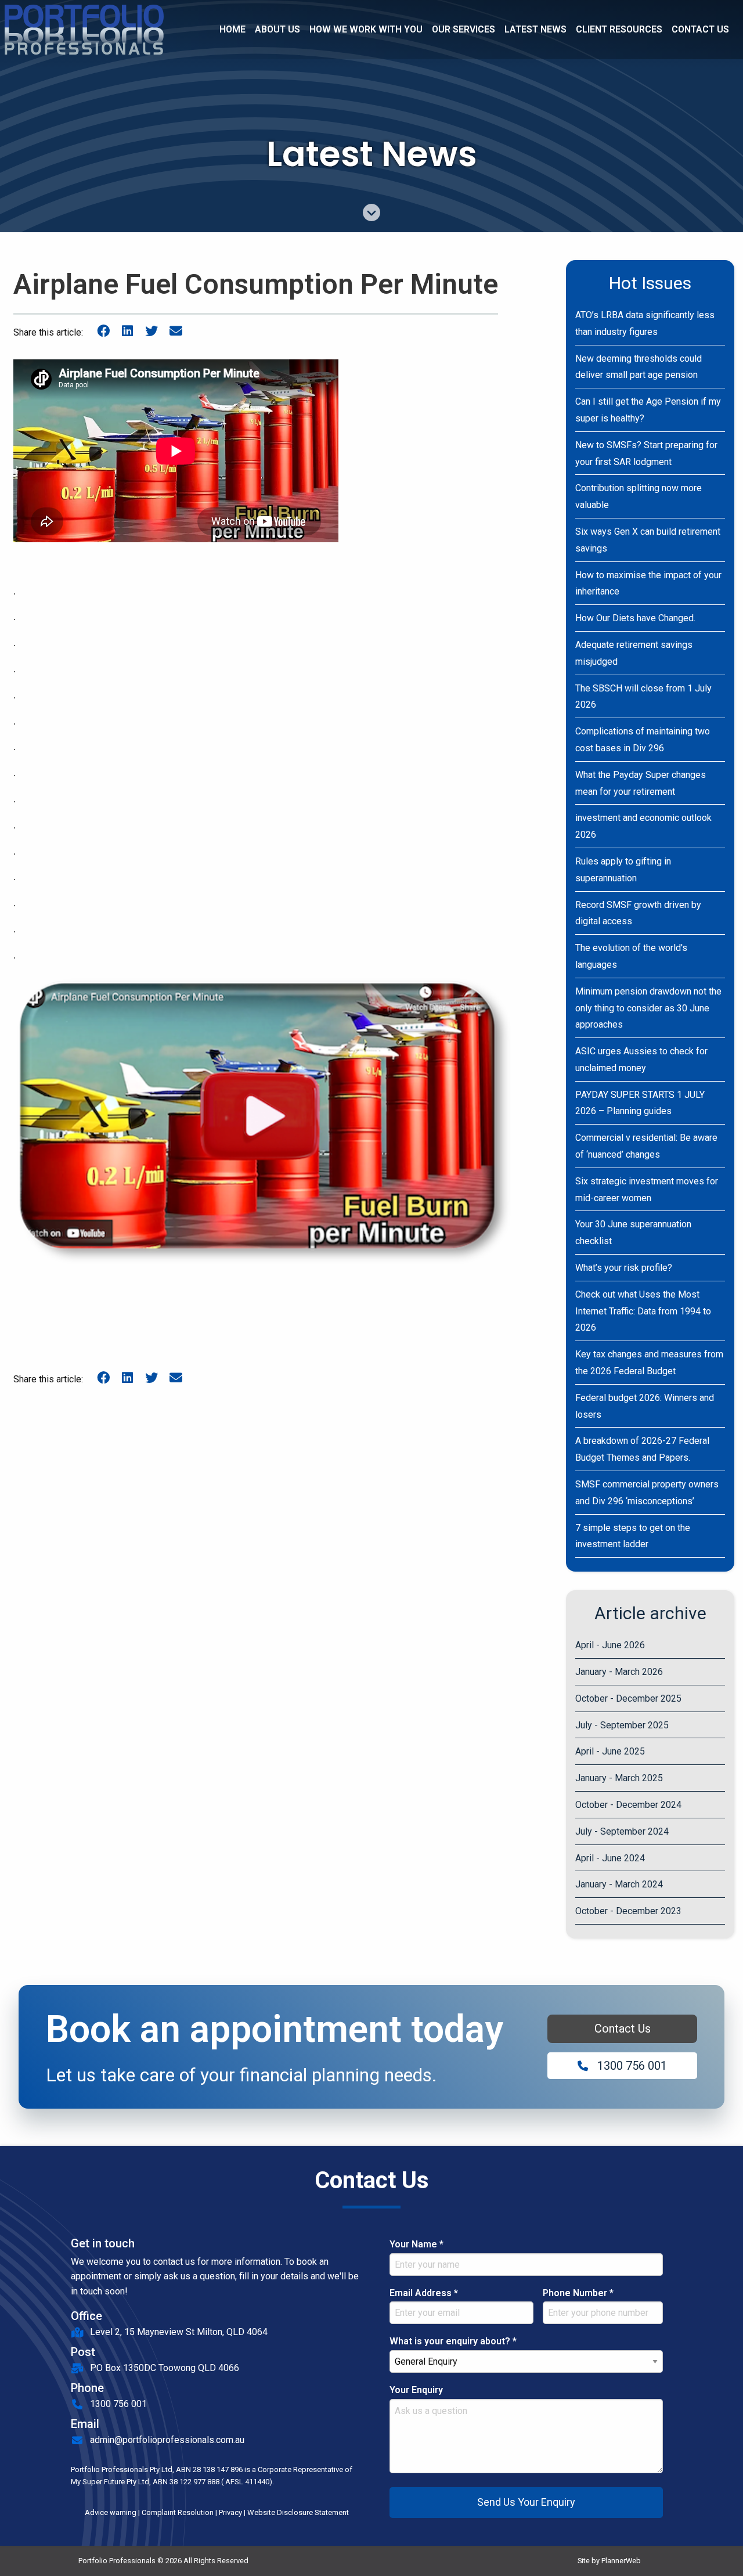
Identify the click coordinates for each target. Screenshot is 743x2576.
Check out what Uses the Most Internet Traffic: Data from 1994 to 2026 (643, 1311)
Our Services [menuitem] (464, 29)
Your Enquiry (416, 2390)
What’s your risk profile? (624, 1268)
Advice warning (111, 2512)
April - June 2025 (610, 1751)
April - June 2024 (610, 1858)
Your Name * (416, 2244)
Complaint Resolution (178, 2512)
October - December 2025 (628, 1698)
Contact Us (623, 2029)
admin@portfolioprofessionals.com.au (167, 2440)
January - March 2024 (619, 1884)
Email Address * (424, 2293)
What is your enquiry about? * (453, 2341)
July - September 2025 (622, 1725)
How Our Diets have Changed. (635, 618)
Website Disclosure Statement (298, 2512)
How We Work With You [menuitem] (366, 29)
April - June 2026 (610, 1645)
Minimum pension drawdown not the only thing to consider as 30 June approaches (648, 1008)
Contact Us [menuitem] (700, 29)
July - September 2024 (622, 1831)
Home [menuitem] (232, 29)
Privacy (230, 2512)
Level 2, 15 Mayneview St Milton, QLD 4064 (179, 2332)
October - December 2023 (628, 1911)
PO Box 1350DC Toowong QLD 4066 (165, 2368)
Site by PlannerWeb (609, 2561)
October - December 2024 (628, 1805)
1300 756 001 (632, 2066)
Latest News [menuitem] (535, 29)
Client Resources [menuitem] (619, 29)
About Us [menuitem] (277, 29)
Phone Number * (578, 2293)
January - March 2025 (619, 1778)
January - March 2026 (619, 1672)
